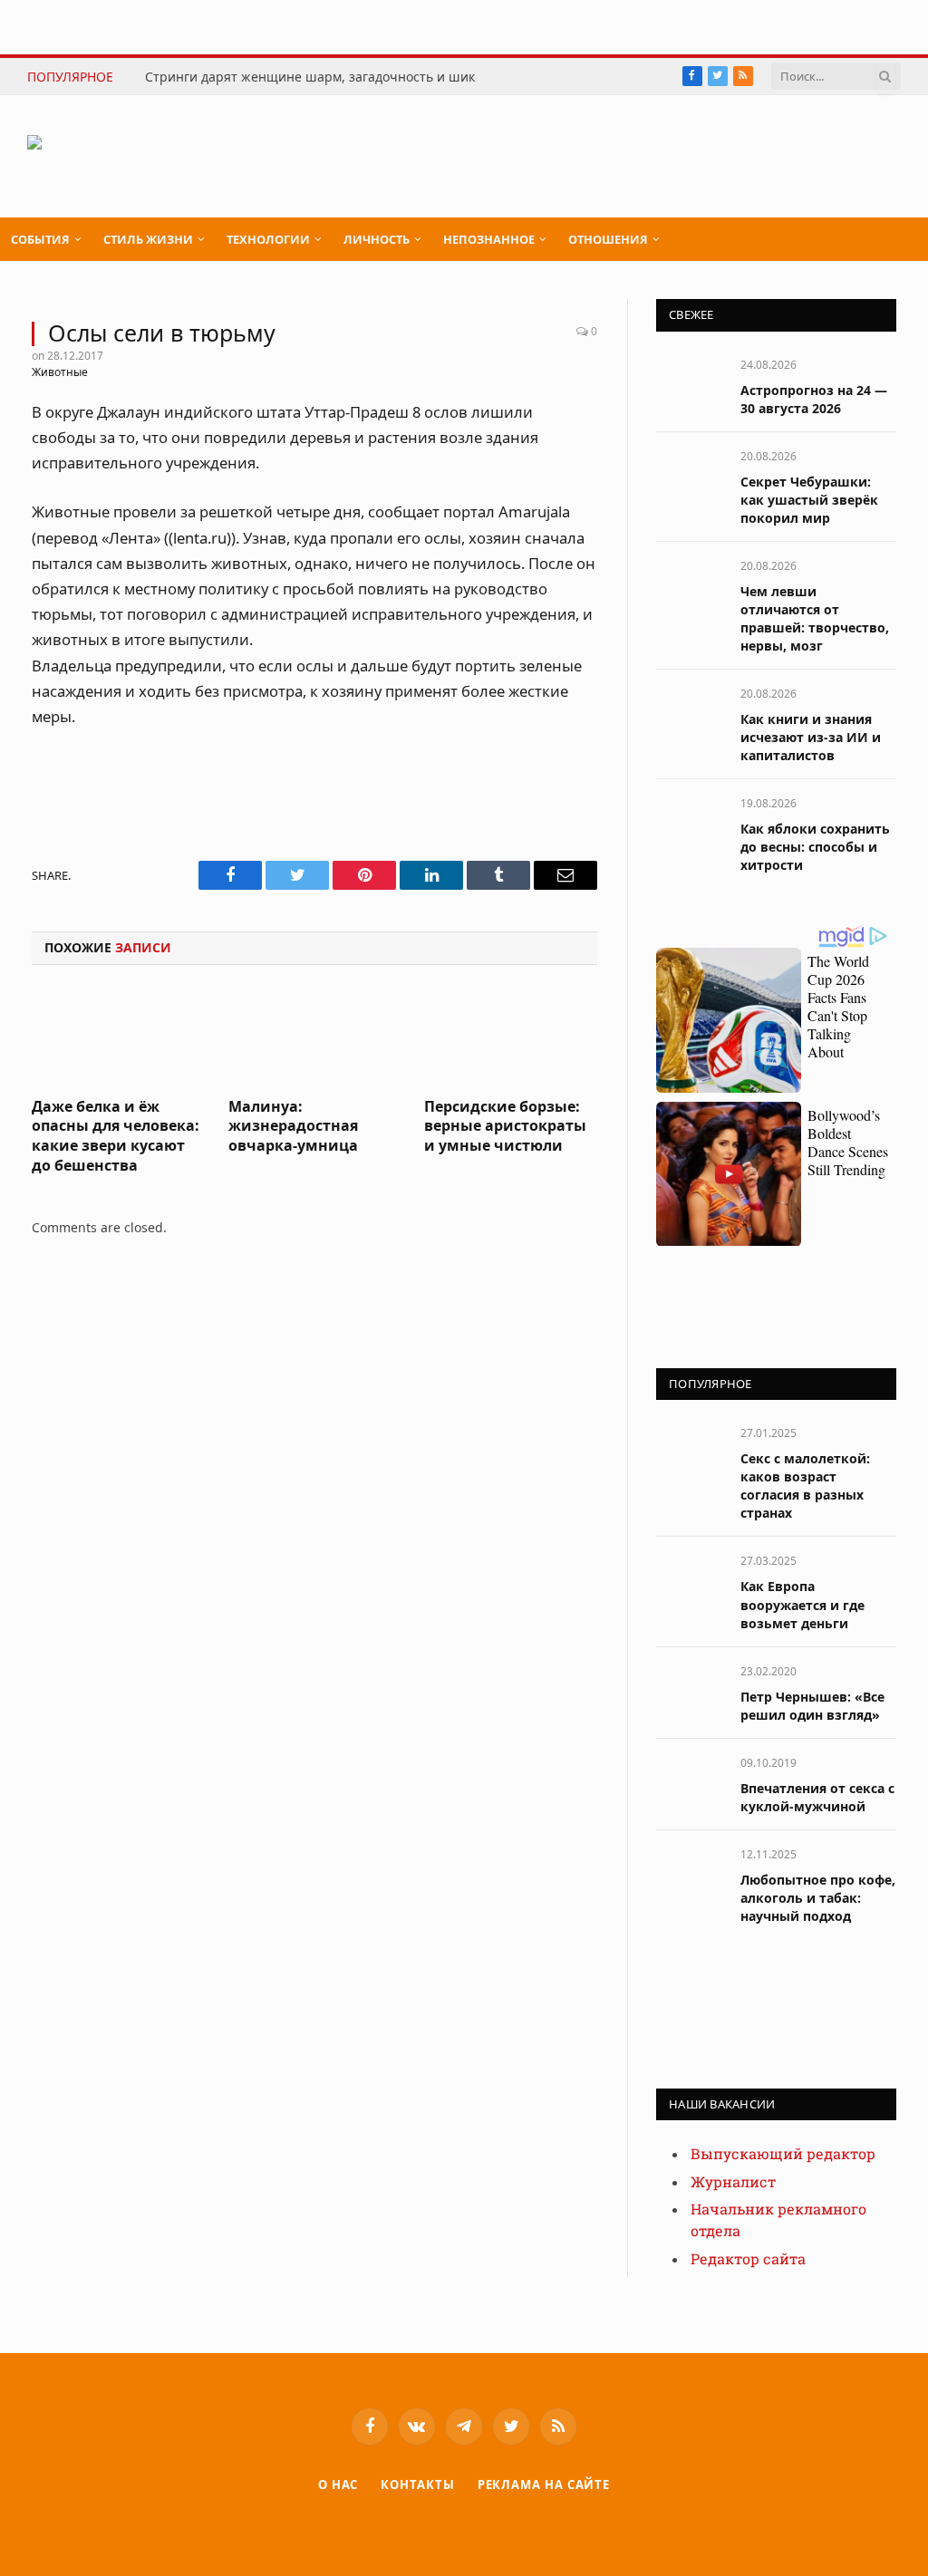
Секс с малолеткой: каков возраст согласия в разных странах (805, 1486)
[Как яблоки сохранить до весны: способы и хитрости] (690, 823)
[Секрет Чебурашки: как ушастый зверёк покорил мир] (690, 476)
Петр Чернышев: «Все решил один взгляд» (812, 1706)
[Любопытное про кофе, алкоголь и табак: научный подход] (690, 1874)
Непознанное (489, 239)
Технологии (268, 239)
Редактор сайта (748, 2259)
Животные (60, 372)
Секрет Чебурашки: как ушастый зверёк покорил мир (809, 500)
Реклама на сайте (544, 2484)
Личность (377, 239)
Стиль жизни (148, 239)
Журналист (733, 2182)
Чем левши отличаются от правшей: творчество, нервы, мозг (815, 618)
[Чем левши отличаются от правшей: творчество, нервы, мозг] (690, 586)
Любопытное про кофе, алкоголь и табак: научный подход (818, 1898)
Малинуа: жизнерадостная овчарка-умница (293, 1127)
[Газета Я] (164, 156)
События (40, 239)
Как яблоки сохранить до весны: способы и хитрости (815, 847)
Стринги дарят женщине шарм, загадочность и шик (310, 77)
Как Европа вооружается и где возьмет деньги (802, 1604)
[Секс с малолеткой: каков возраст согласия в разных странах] (690, 1453)
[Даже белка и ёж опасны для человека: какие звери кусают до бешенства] (118, 1036)
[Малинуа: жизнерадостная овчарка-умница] (315, 1036)
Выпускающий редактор (783, 2154)
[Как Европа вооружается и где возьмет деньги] (690, 1581)
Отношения (608, 239)
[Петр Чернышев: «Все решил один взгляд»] (690, 1691)
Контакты (417, 2484)
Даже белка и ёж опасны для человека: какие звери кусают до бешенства (116, 1136)
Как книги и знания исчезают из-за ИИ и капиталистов (811, 737)
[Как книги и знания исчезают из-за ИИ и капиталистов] (690, 714)
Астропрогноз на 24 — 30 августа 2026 (814, 399)
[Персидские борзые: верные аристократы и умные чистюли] (511, 1036)
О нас (338, 2484)
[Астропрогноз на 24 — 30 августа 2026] (690, 385)
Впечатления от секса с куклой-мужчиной (817, 1797)
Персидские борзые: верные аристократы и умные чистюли (505, 1127)
